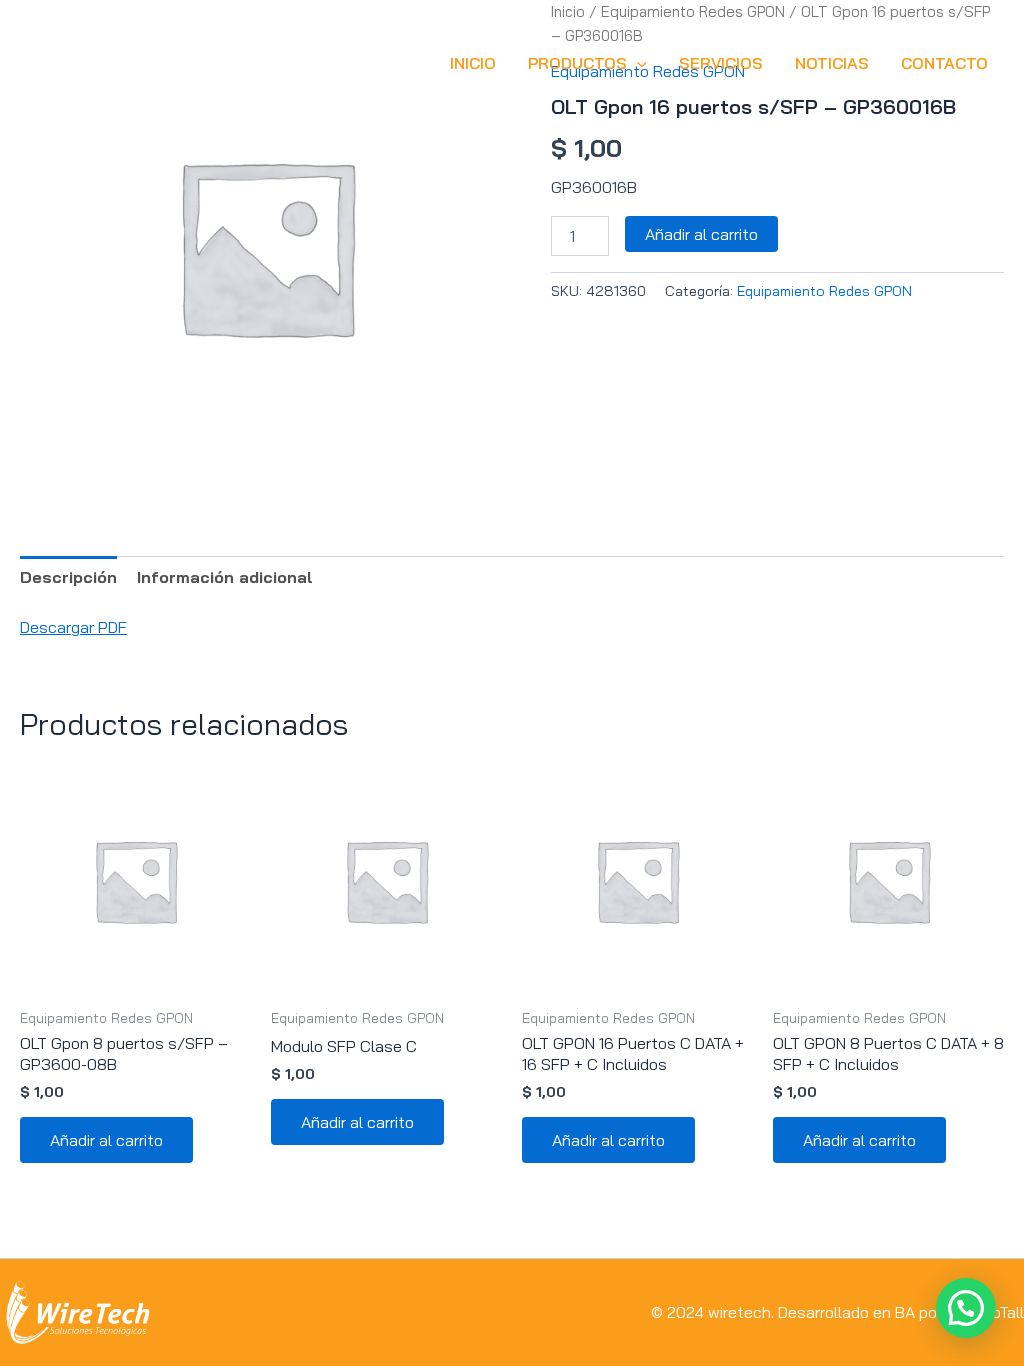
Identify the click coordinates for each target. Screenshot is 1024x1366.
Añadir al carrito (701, 234)
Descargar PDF (73, 627)
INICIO (473, 63)
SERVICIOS (721, 63)
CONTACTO (944, 63)
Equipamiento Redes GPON (824, 291)
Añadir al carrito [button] (106, 1140)
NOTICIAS (832, 63)
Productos (577, 63)
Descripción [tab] (68, 577)
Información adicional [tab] (225, 577)
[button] (637, 63)
